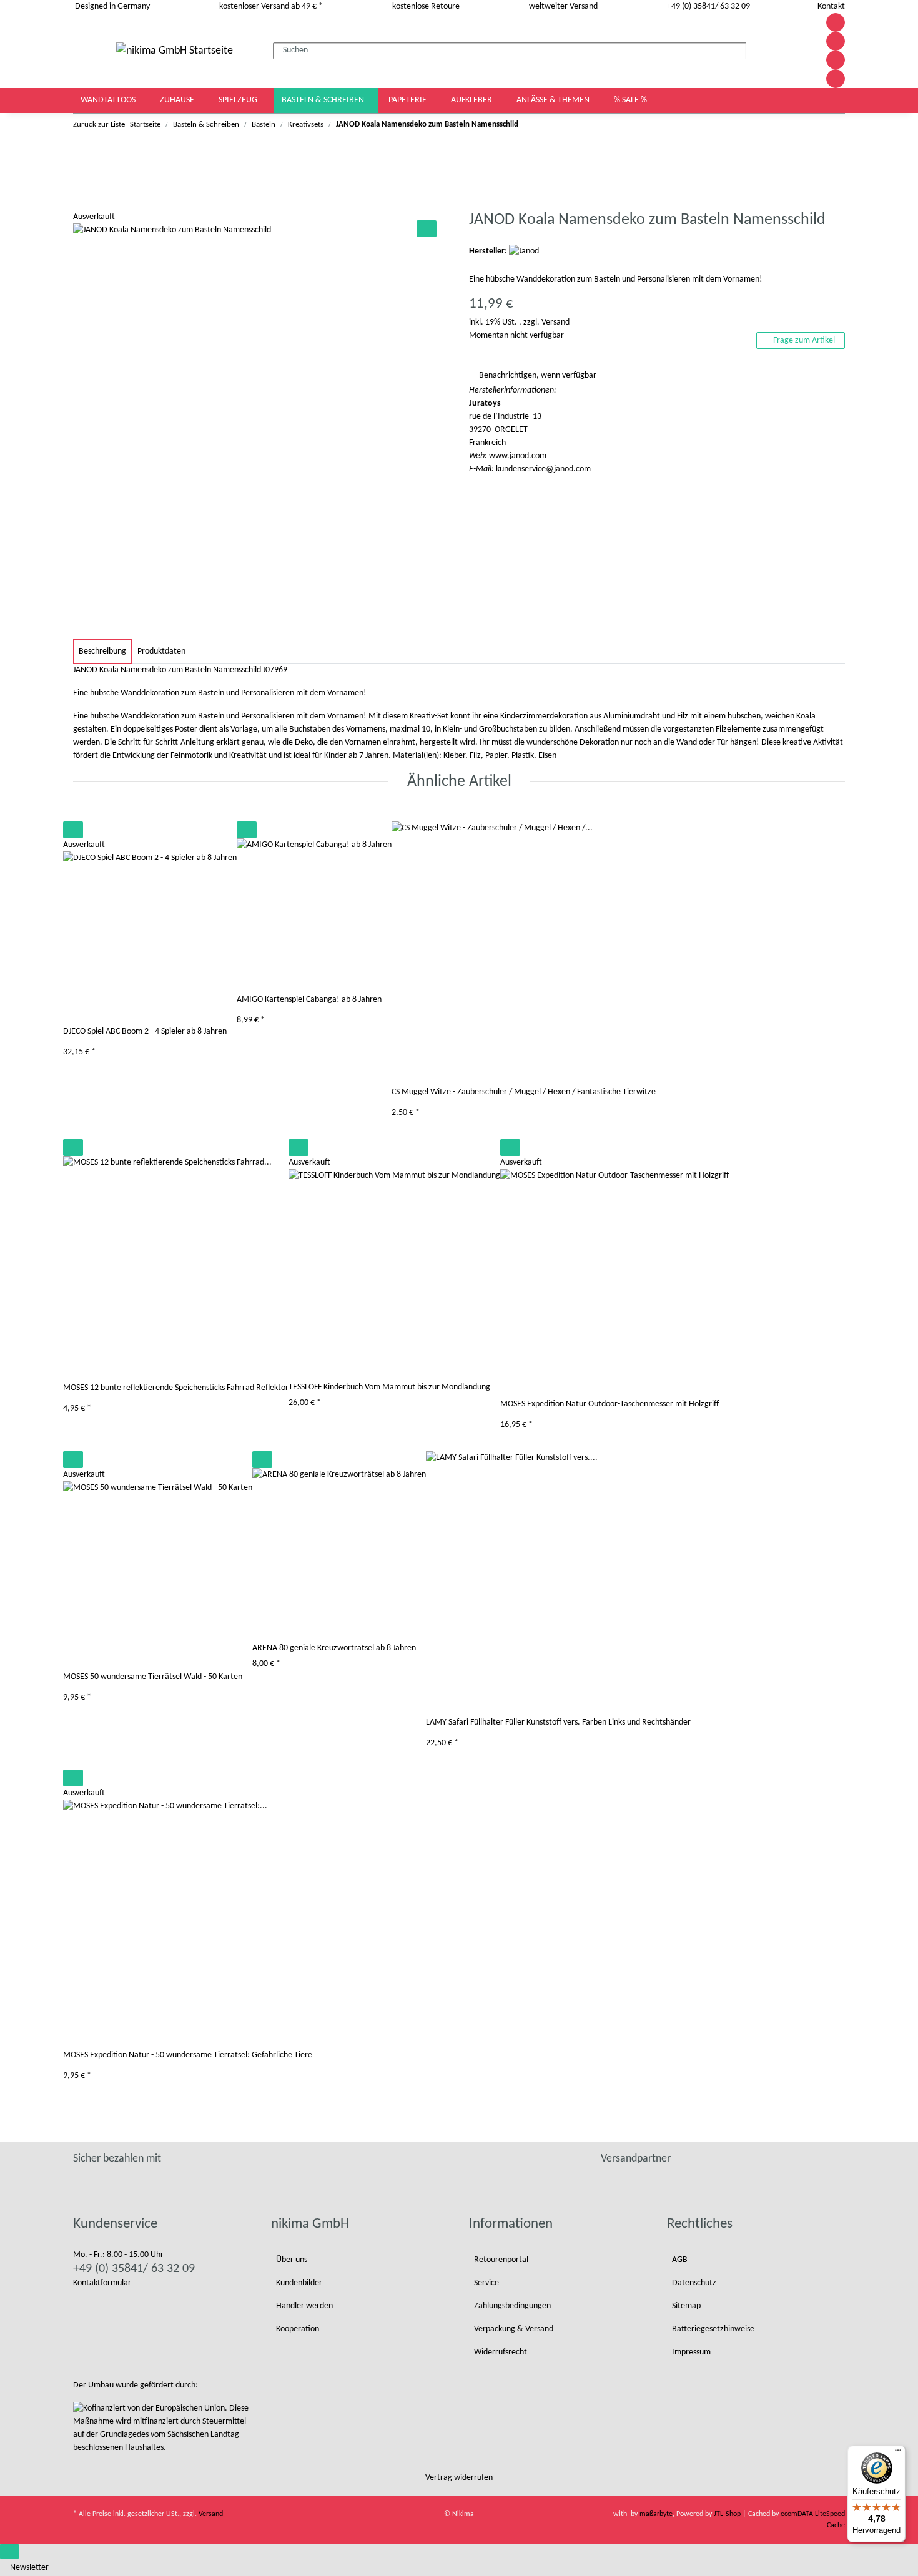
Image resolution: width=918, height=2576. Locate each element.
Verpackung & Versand (514, 2329)
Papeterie (408, 100)
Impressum (691, 2352)
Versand (555, 322)
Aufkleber (472, 100)
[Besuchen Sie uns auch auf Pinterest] (836, 41)
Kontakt (831, 7)
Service (486, 2283)
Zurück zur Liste (99, 125)
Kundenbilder (299, 2283)
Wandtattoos (109, 100)
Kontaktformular (102, 2283)
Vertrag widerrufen (459, 2478)
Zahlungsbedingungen (512, 2306)
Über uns (292, 2260)
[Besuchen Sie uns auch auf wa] (836, 79)
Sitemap (686, 2306)
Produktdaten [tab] (161, 651)
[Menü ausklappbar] (90, 50)
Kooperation (298, 2329)
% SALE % (630, 100)
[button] (783, 51)
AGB (680, 2260)
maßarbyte (656, 2514)
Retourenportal (501, 2260)
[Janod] (524, 251)
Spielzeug (239, 100)
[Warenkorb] (808, 51)
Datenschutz (694, 2283)
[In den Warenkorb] (83, 203)
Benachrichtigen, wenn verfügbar (538, 375)
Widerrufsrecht (501, 2352)
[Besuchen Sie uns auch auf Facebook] (836, 22)
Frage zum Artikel (803, 340)
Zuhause (178, 100)
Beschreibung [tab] (102, 651)
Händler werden (304, 2306)
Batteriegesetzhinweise (713, 2329)
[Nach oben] (9, 2551)
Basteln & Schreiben (324, 100)
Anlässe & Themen (554, 100)
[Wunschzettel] (797, 51)
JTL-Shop (728, 2514)
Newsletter (29, 2568)
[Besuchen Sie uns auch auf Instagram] (836, 60)
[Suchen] (756, 49)
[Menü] (898, 2453)
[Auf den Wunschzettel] (427, 229)
